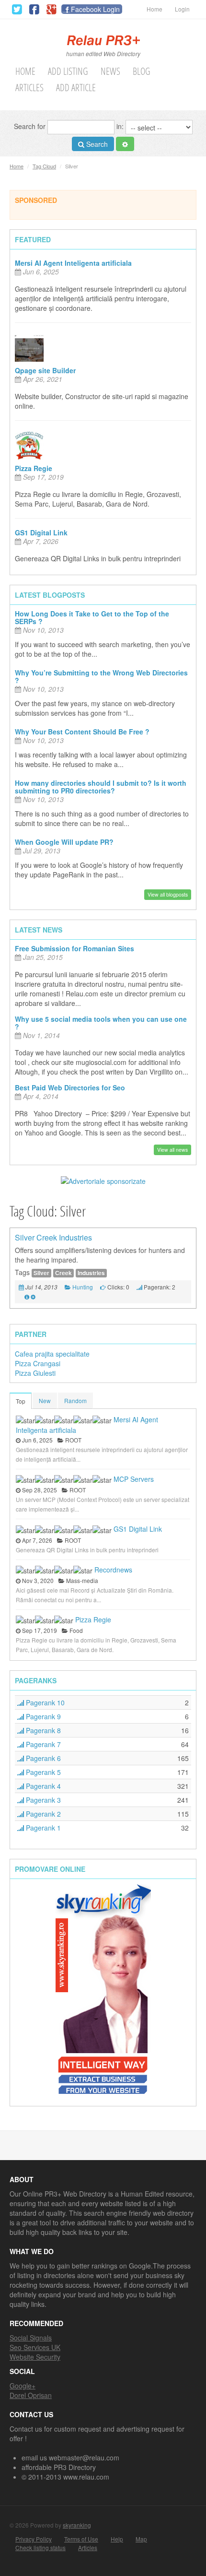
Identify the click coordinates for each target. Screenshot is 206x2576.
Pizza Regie (34, 468)
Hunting (83, 1287)
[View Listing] (27, 1296)
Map (141, 2539)
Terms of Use (81, 2539)
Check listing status (40, 2548)
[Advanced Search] (125, 144)
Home (154, 9)
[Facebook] (34, 10)
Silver (41, 1273)
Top (21, 1401)
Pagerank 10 (44, 1702)
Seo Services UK (35, 2347)
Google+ (23, 2386)
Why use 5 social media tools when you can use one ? (101, 1023)
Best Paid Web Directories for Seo (70, 1087)
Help (117, 2539)
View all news (172, 1150)
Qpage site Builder (45, 370)
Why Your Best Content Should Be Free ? (82, 732)
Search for (31, 126)
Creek (63, 1273)
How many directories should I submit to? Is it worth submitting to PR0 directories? (101, 787)
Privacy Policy (34, 2539)
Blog (142, 71)
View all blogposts (168, 894)
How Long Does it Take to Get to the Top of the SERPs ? (92, 617)
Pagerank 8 (42, 1730)
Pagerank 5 (42, 1772)
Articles (29, 88)
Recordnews (113, 1570)
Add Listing (68, 71)
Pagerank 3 (42, 1800)
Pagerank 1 (42, 1828)
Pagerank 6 (42, 1758)
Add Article (76, 88)
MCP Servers (134, 1479)
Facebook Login (95, 9)
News (110, 71)
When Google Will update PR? (64, 842)
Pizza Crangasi (38, 1363)
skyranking (77, 2525)
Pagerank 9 (42, 1716)
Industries (91, 1273)
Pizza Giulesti (35, 1373)
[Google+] (51, 10)
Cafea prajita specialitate (52, 1354)
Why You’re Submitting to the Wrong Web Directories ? (101, 676)
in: (121, 126)
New (45, 1400)
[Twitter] (17, 10)
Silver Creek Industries (53, 1237)
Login (182, 9)
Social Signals (31, 2338)
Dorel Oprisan (31, 2395)
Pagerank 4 (42, 1786)
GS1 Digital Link (41, 532)
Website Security (35, 2357)
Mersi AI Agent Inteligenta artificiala (73, 263)
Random (75, 1400)
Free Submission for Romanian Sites (74, 948)
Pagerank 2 (42, 1814)
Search (96, 144)
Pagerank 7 (42, 1744)
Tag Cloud (44, 166)
